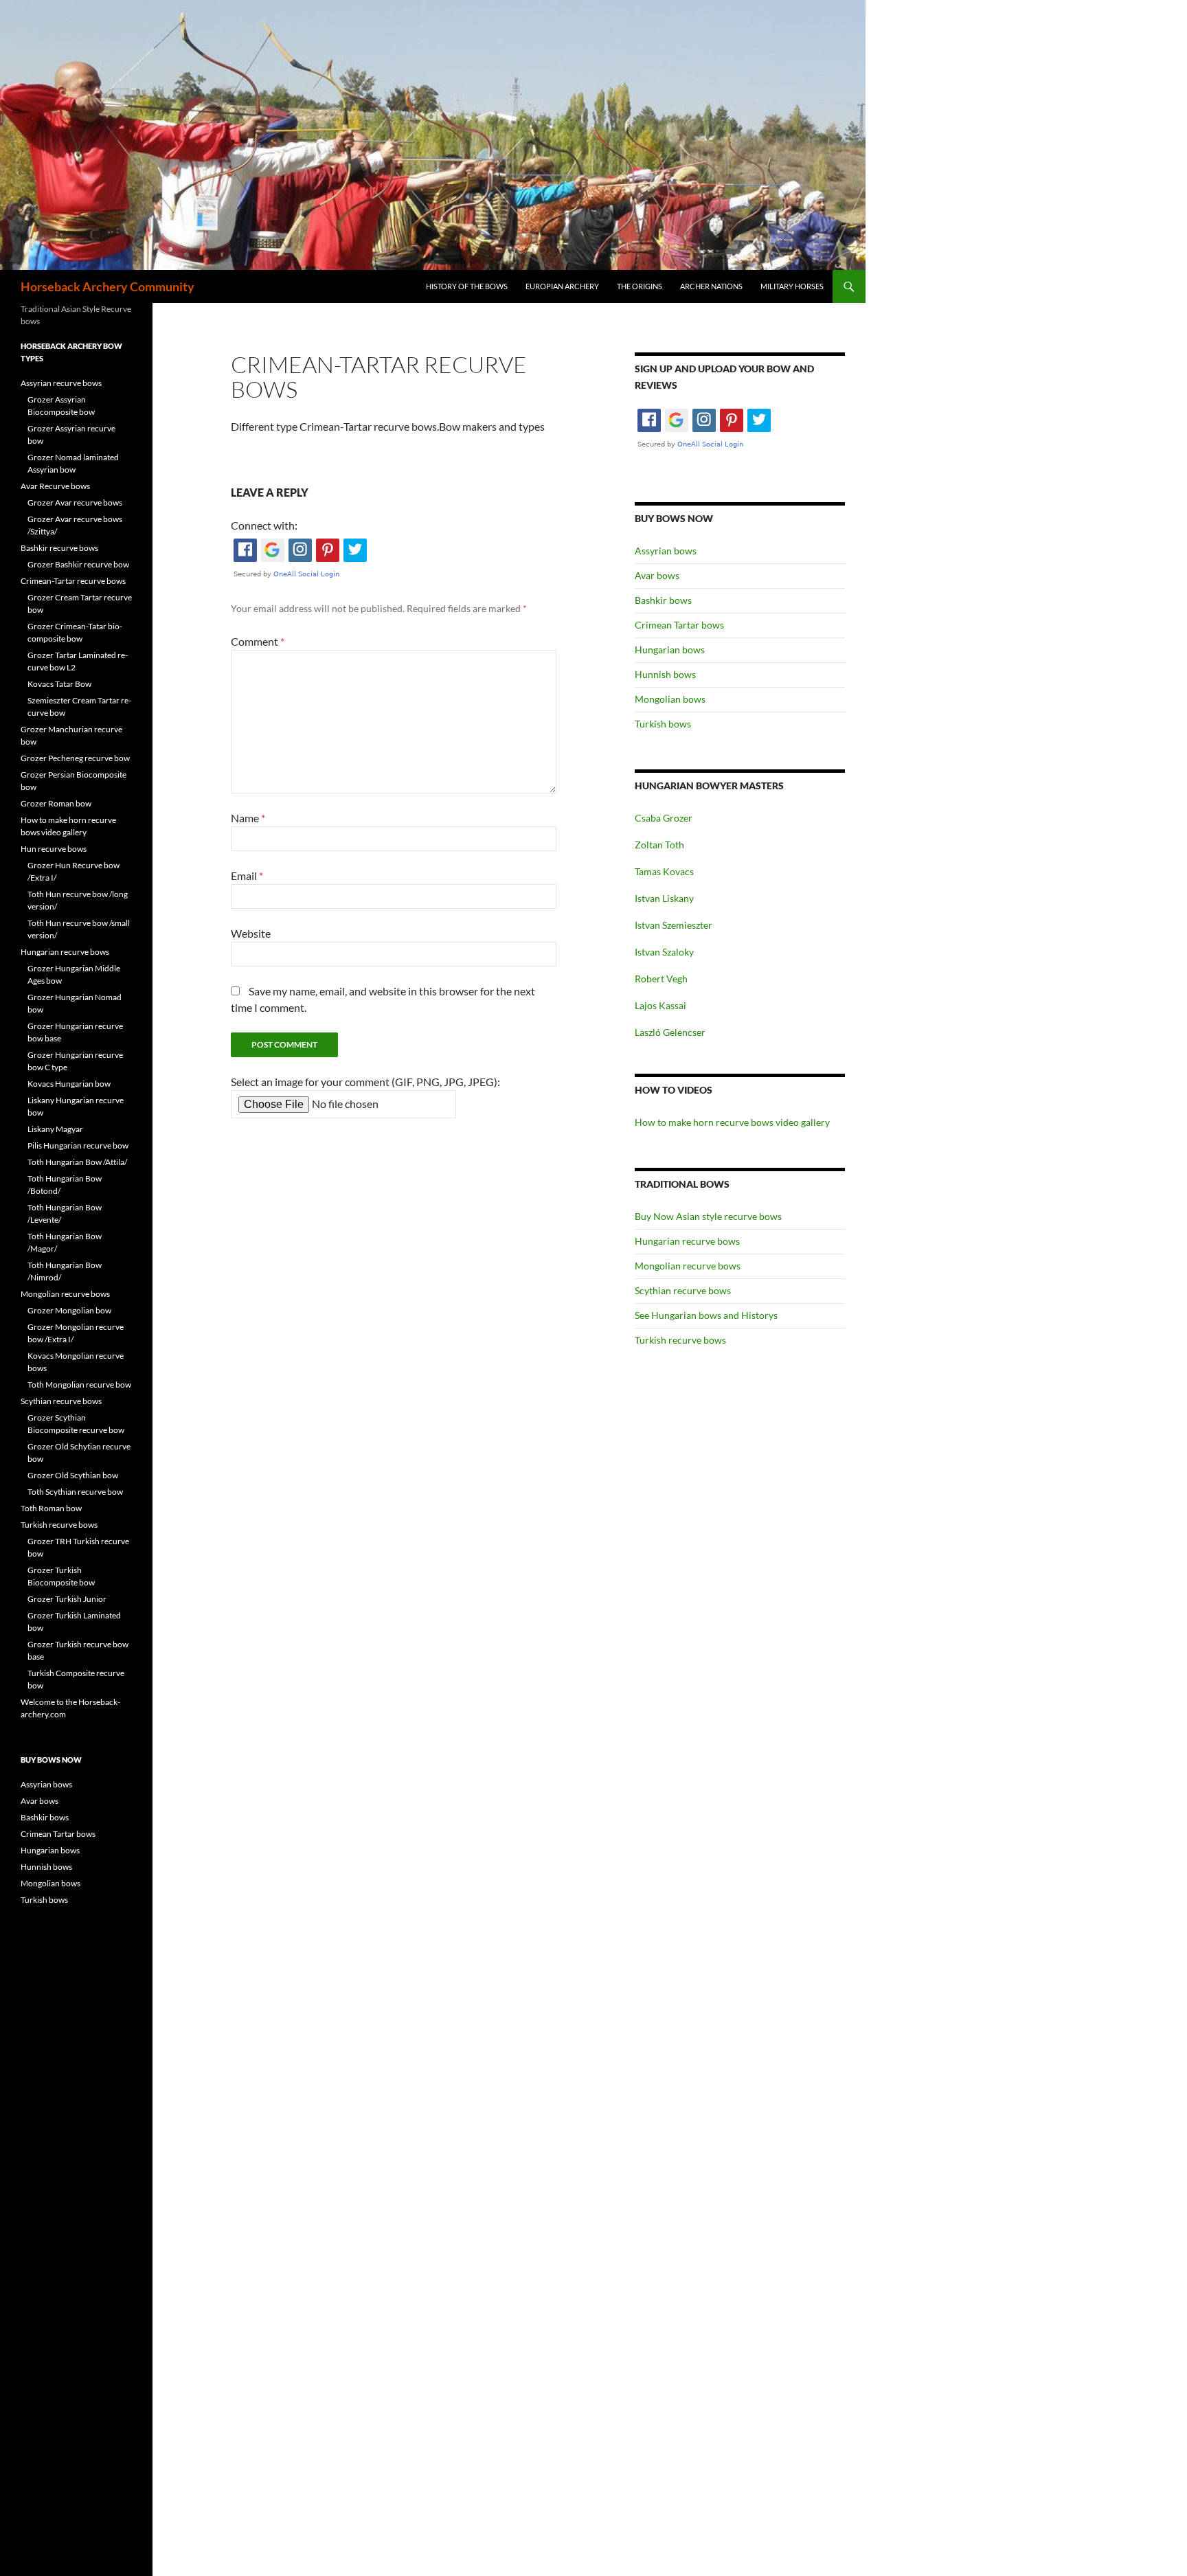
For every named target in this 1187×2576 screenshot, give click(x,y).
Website (251, 933)
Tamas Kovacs (664, 871)
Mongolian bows (670, 699)
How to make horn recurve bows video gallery (732, 1122)
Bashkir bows (663, 600)
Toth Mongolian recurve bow (79, 1385)
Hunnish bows (665, 674)
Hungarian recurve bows (687, 1241)
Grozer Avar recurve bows (75, 502)
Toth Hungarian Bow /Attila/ (77, 1162)
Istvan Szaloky (664, 952)
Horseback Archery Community (108, 286)
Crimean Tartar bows (679, 625)
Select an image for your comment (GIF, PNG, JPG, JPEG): (365, 1082)
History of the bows (467, 286)
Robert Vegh (661, 979)
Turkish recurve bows (680, 1340)
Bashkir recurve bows (59, 548)
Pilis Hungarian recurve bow (78, 1145)
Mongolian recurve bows (688, 1266)
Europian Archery (562, 286)
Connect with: (264, 525)
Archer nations (711, 286)
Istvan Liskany (664, 898)
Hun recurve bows (54, 849)
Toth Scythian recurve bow (75, 1492)
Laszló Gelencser (670, 1032)
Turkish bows (663, 724)
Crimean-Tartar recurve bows (73, 581)
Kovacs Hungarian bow (69, 1084)
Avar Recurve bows (55, 486)
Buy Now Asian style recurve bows (708, 1216)
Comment (258, 641)
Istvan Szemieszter (674, 925)
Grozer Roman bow (56, 803)
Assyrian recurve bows (61, 383)
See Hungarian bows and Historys (706, 1315)
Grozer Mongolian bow (69, 1310)
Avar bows (657, 575)
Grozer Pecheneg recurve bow (75, 758)
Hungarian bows (670, 649)
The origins (640, 286)
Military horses (792, 286)
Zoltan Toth (659, 845)
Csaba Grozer (664, 818)
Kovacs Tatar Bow (59, 684)
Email (247, 875)
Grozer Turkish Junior (67, 1599)
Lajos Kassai (660, 1005)
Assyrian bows (666, 551)
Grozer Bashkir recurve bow (78, 564)
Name (248, 818)
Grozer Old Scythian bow (73, 1475)
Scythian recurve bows (683, 1290)
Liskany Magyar (55, 1129)
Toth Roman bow (51, 1508)
